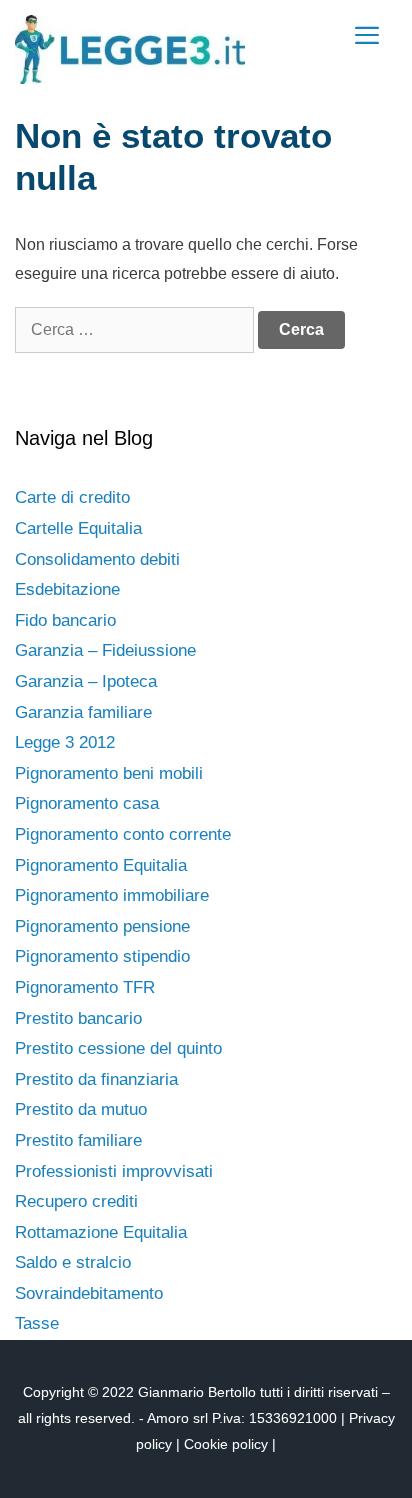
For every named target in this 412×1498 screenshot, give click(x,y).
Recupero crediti (76, 1201)
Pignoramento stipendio (102, 956)
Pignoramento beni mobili (109, 773)
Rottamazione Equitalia (101, 1232)
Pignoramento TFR (85, 987)
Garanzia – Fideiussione (105, 650)
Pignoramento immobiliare (112, 895)
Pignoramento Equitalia (101, 865)
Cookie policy (226, 1444)
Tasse (37, 1323)
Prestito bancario (78, 1018)
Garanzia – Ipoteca (86, 681)
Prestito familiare (78, 1140)
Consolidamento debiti (97, 559)
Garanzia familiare (83, 712)
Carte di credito (72, 497)
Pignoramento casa (87, 803)
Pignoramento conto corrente (123, 834)
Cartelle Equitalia (78, 528)
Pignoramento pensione (102, 926)
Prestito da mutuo (81, 1109)
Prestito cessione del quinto (118, 1048)
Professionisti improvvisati (114, 1171)
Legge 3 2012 (65, 742)
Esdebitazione (67, 589)
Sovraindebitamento (89, 1293)
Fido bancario (65, 620)
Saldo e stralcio (73, 1262)
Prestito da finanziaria (96, 1079)
